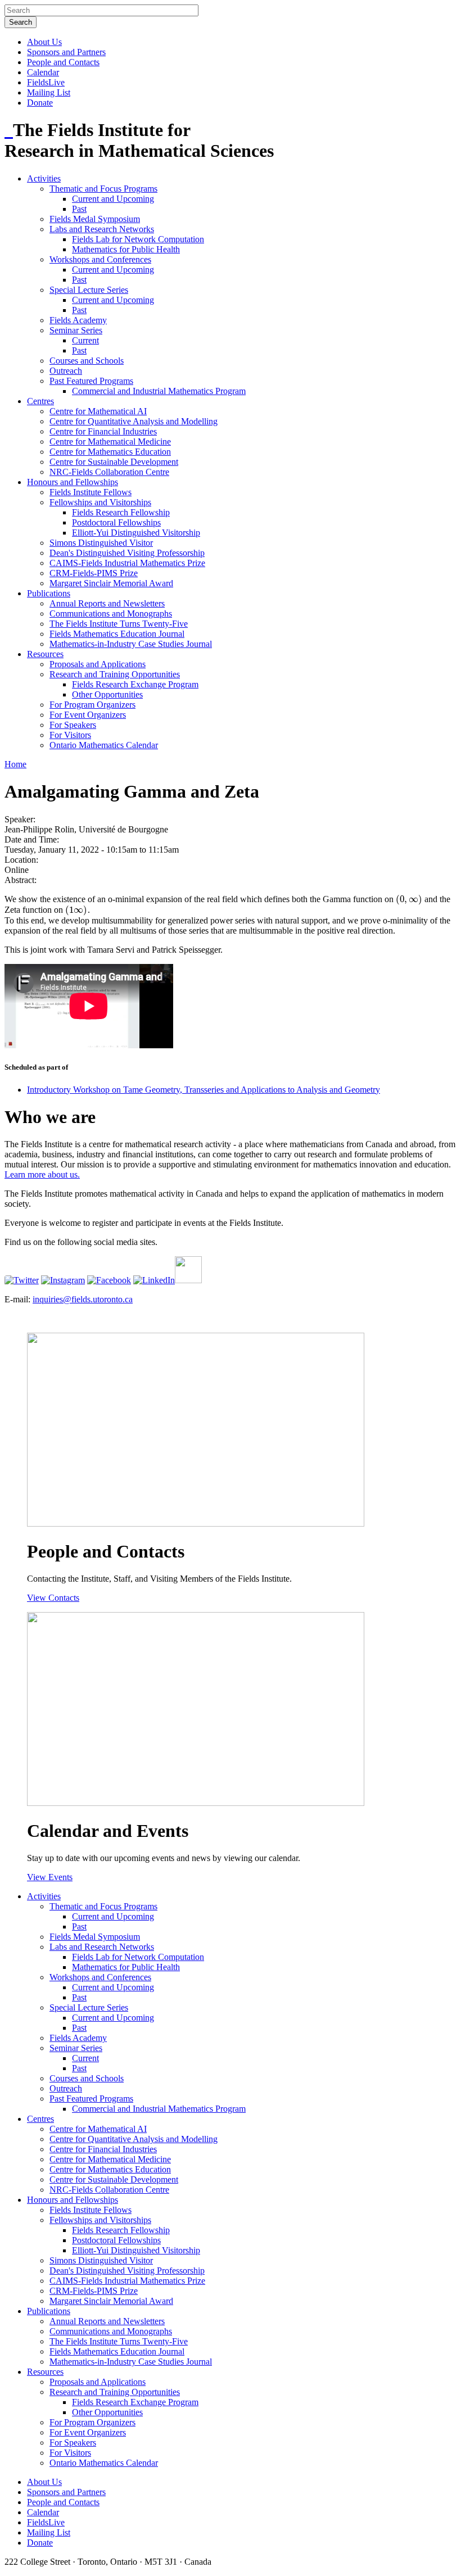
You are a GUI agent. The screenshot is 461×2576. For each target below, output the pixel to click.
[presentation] (409, 899)
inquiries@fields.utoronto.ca (83, 1299)
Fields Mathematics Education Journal (117, 634)
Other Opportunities (107, 694)
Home (15, 764)
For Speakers (73, 725)
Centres (40, 401)
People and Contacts (63, 62)
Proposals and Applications (98, 664)
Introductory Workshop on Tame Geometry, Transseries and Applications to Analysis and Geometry (204, 1090)
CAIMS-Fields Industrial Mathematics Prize (127, 563)
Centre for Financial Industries (103, 431)
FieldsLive (46, 82)
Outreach (66, 371)
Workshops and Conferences (100, 259)
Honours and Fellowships (73, 482)
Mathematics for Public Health (126, 249)
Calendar (43, 72)
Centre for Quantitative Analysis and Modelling (134, 421)
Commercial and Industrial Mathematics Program (159, 391)
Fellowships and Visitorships (100, 502)
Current (85, 340)
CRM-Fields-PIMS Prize (94, 573)
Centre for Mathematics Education (110, 452)
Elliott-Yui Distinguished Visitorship (136, 533)
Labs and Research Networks (102, 229)
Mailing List (49, 92)
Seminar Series (76, 330)
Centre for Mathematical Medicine (110, 442)
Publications (49, 593)
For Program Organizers (92, 705)
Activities (44, 178)
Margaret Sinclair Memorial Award (111, 583)
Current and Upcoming (113, 199)
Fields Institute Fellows (91, 492)
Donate (40, 103)
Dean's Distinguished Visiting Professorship (127, 553)
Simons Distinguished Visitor (101, 543)
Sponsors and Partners (66, 52)
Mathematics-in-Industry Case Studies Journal (131, 644)
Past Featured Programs (91, 381)
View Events (50, 1877)
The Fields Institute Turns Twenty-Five (119, 624)
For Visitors (70, 735)
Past (79, 209)
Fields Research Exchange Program (135, 684)
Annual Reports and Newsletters (107, 603)
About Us (44, 42)
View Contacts (53, 1598)
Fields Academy (78, 320)
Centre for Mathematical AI (98, 411)
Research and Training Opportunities (115, 674)
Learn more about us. (42, 1174)
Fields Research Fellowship (121, 512)
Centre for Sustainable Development (114, 462)
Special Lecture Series (89, 290)
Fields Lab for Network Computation (138, 239)
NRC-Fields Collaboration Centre (109, 472)
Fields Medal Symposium (95, 219)
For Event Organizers (88, 715)
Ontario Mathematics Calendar (104, 745)
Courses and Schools (87, 361)
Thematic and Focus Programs (103, 189)
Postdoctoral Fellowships (116, 522)
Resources (45, 654)
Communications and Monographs (111, 614)
